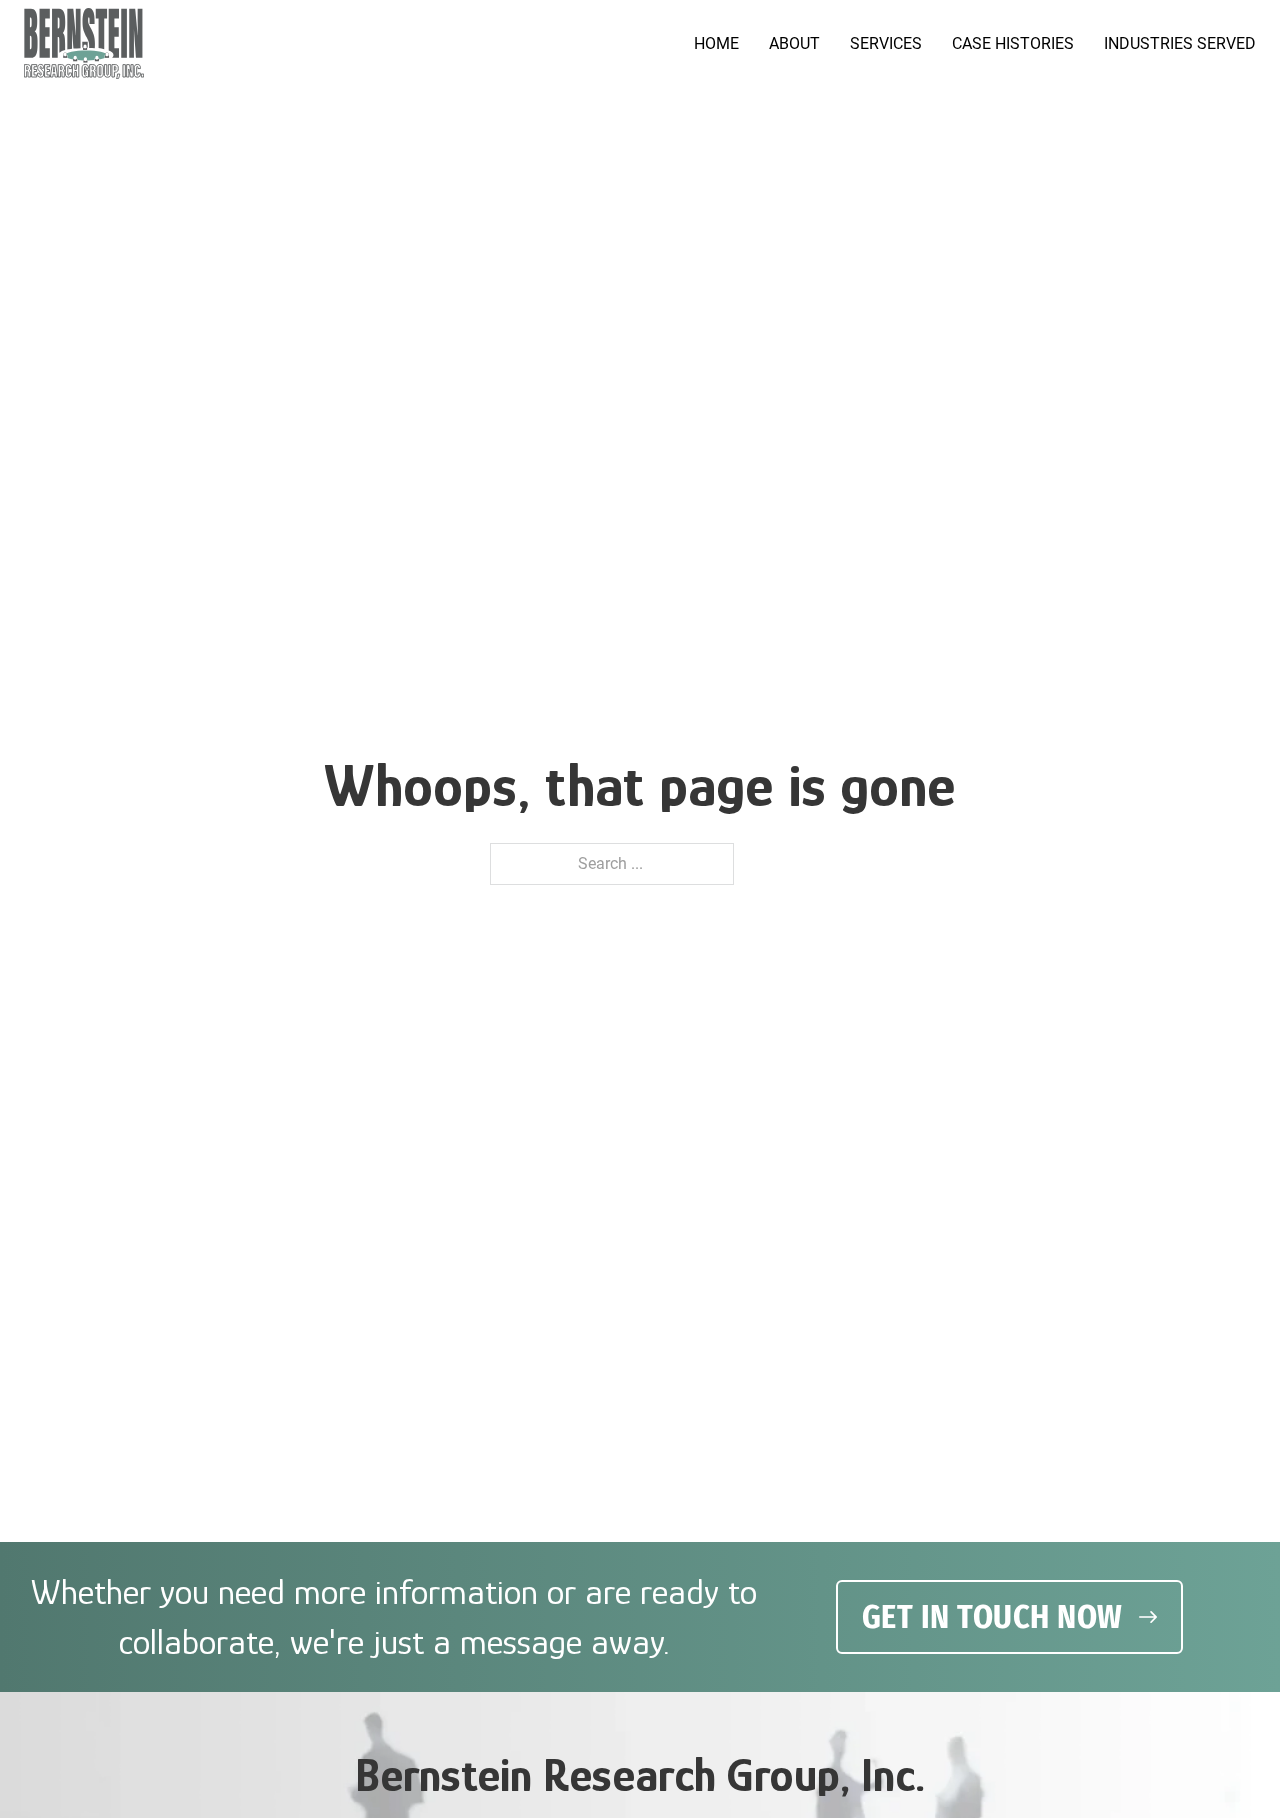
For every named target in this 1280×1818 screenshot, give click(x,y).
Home (716, 43)
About (794, 43)
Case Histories (1013, 43)
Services (886, 43)
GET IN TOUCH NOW (992, 1617)
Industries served (1180, 43)
